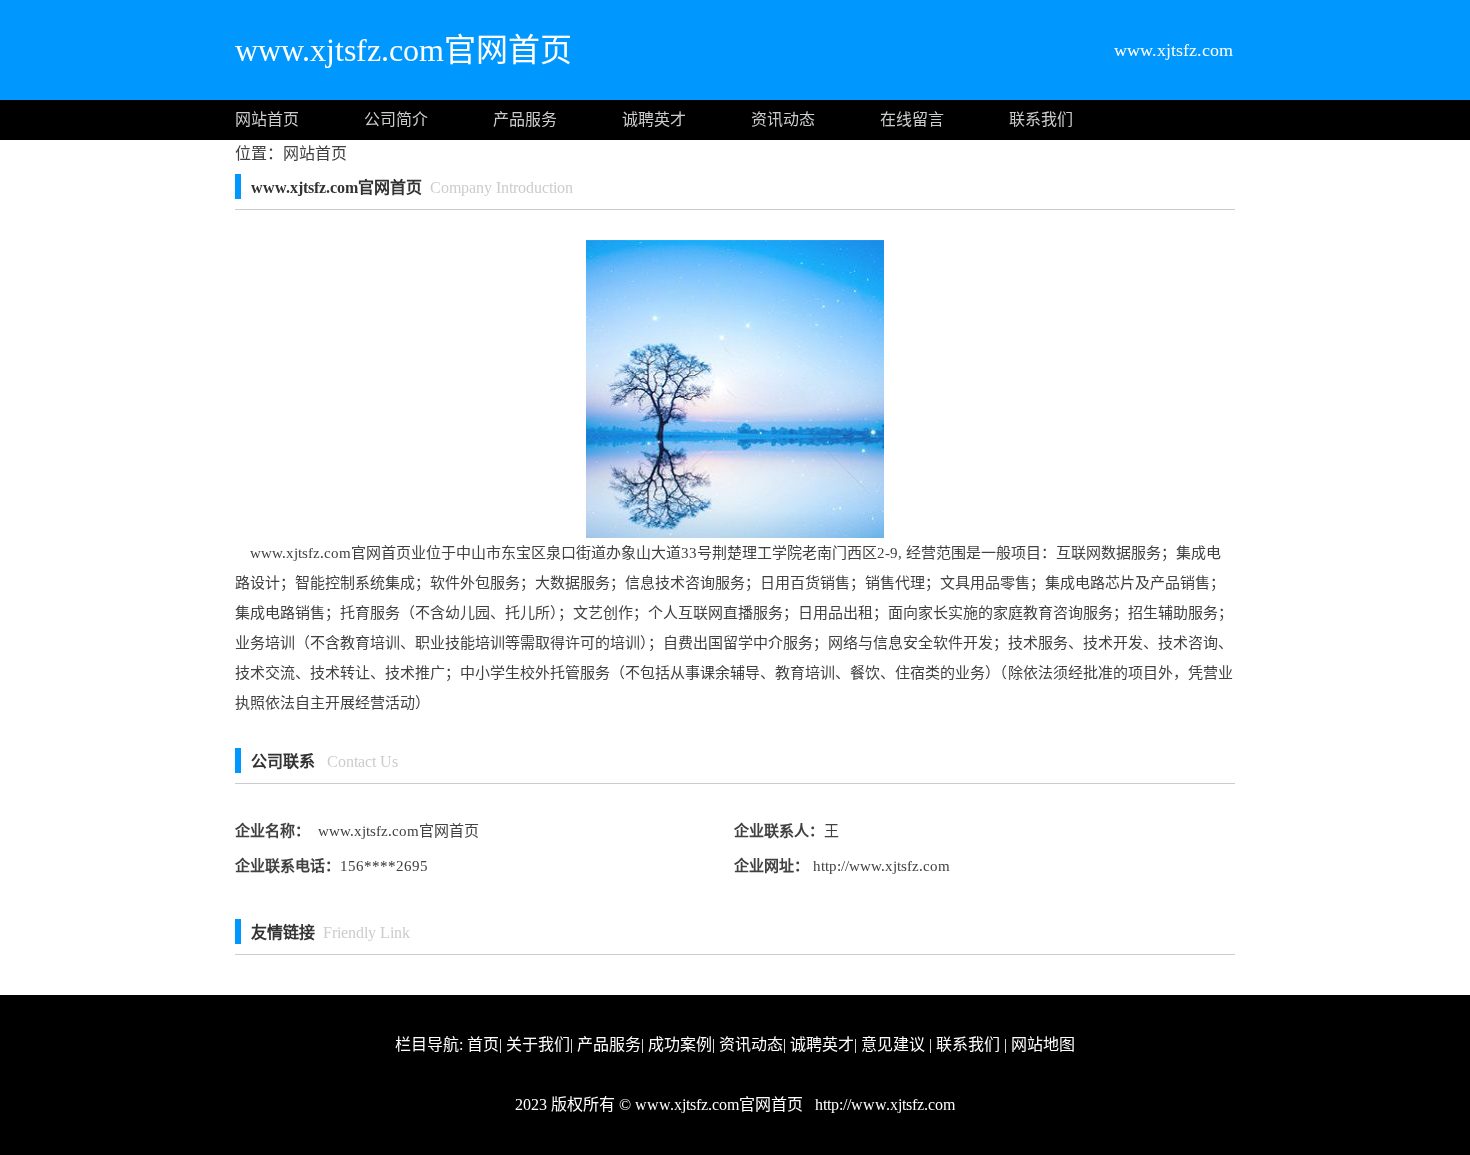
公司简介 (396, 119)
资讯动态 (783, 119)
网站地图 (1043, 1044)
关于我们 (538, 1044)
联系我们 (1041, 119)
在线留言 (912, 119)
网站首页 (267, 119)
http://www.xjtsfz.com (879, 866)
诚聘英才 (654, 119)
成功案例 (680, 1044)
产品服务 (525, 119)
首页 (483, 1044)
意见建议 (893, 1044)
